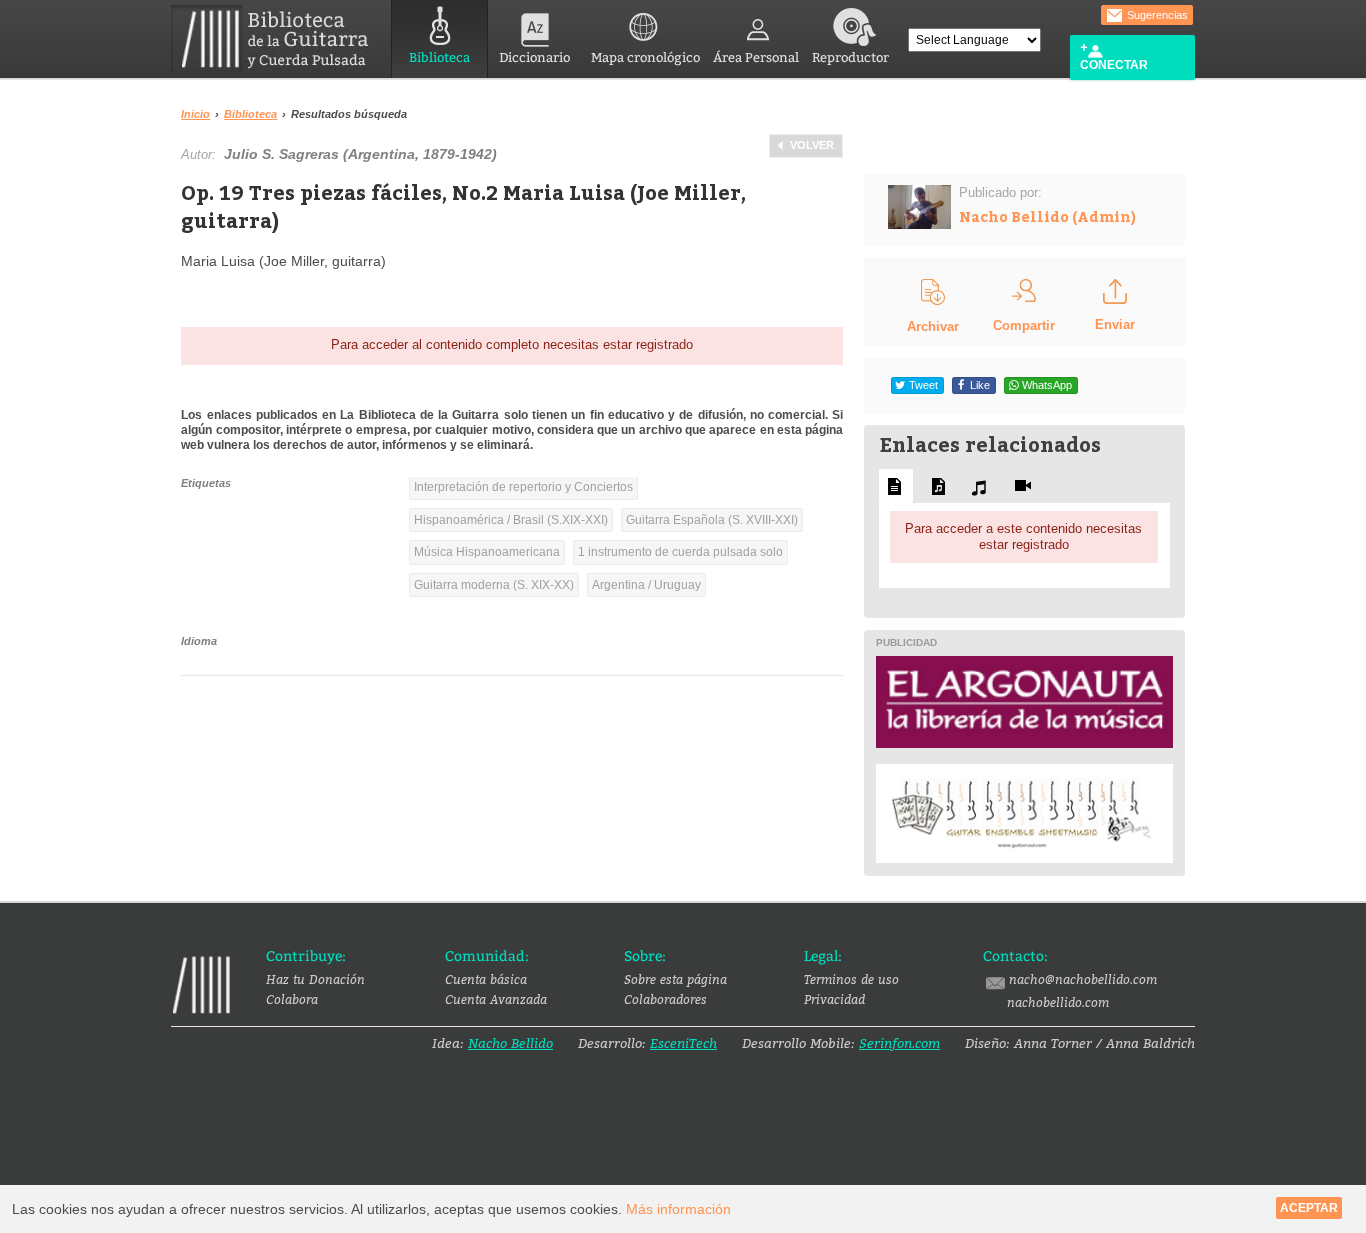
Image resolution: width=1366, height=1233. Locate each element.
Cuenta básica (486, 979)
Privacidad (834, 999)
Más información (678, 1209)
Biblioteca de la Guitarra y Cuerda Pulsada (277, 38)
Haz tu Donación (315, 979)
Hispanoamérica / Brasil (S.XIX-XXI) (511, 520)
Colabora (292, 999)
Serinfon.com (899, 1043)
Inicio (195, 114)
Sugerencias (1156, 15)
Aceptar (1309, 1208)
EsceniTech (683, 1043)
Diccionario (534, 57)
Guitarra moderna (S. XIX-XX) (494, 585)
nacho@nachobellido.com (1083, 979)
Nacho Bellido (510, 1043)
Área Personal (756, 57)
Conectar (1114, 65)
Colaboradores (665, 999)
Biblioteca (439, 57)
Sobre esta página (675, 979)
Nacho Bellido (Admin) (1047, 216)
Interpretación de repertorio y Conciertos (523, 487)
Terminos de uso (851, 979)
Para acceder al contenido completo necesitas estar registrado (512, 344)
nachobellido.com (1058, 1002)
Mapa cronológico (645, 57)
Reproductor (850, 57)
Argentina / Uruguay (646, 585)
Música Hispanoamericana (487, 552)
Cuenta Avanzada (496, 999)
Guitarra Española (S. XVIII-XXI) (712, 520)
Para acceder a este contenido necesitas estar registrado (1023, 536)
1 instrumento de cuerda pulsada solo (680, 552)
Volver (812, 145)
